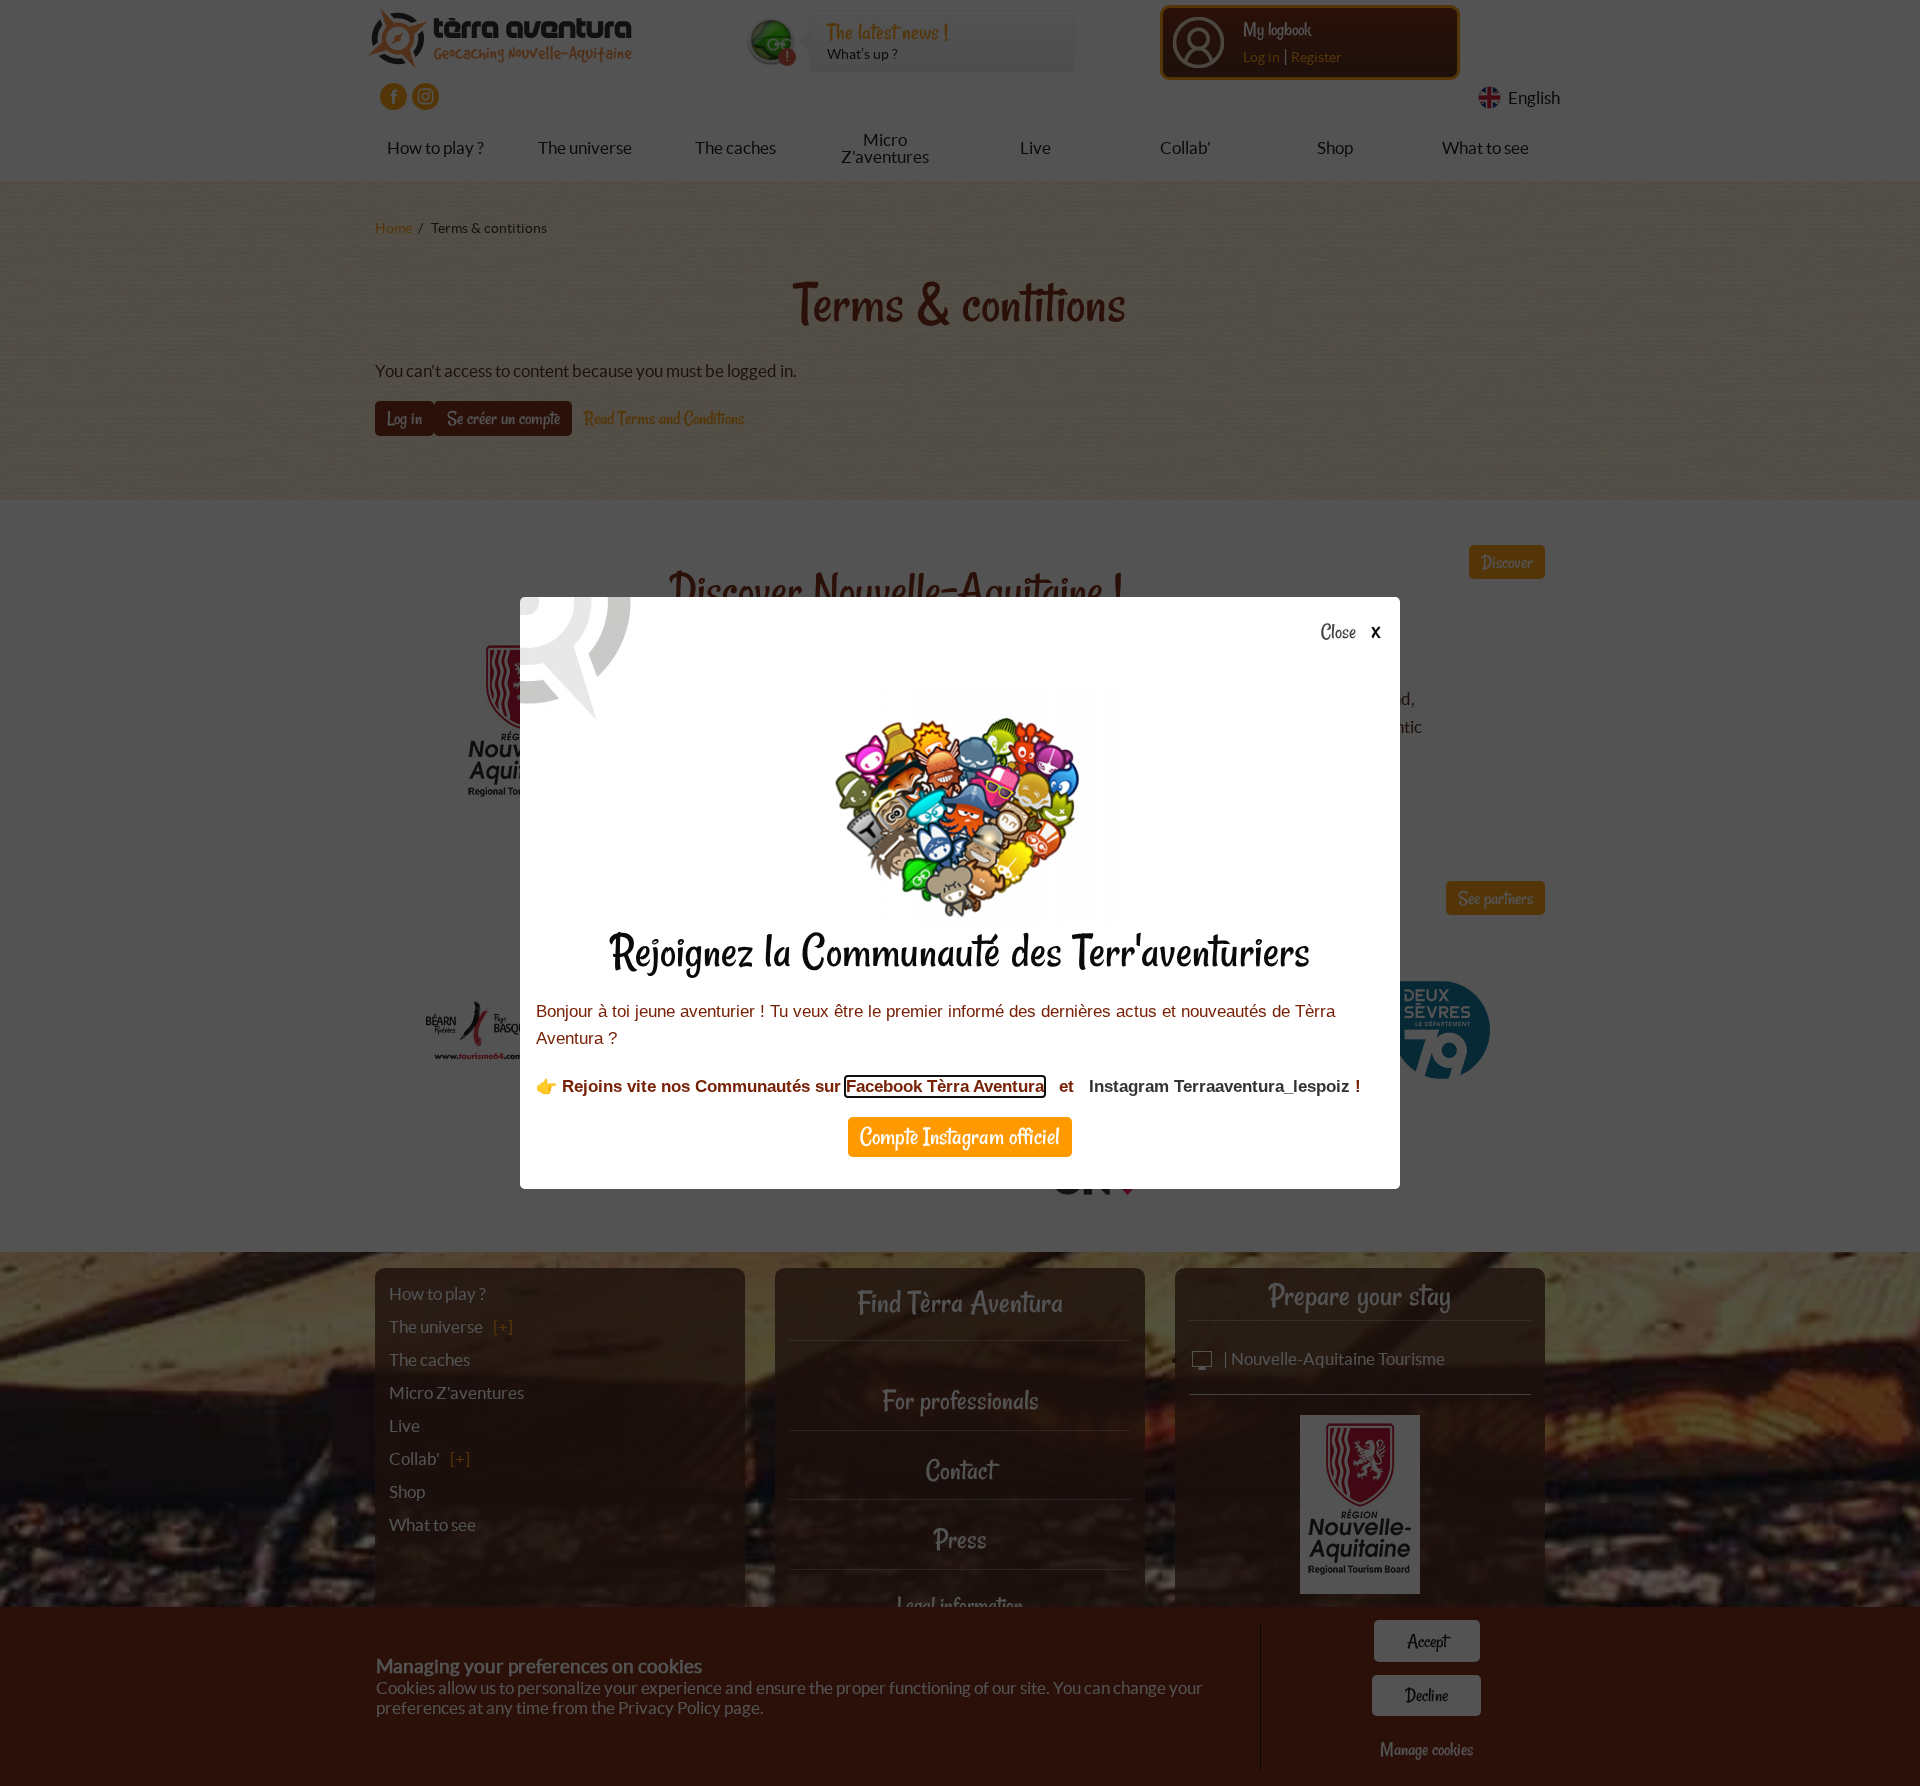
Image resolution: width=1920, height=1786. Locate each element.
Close (1338, 633)
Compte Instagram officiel (960, 1136)
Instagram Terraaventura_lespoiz (1219, 1086)
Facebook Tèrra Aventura (945, 1086)
